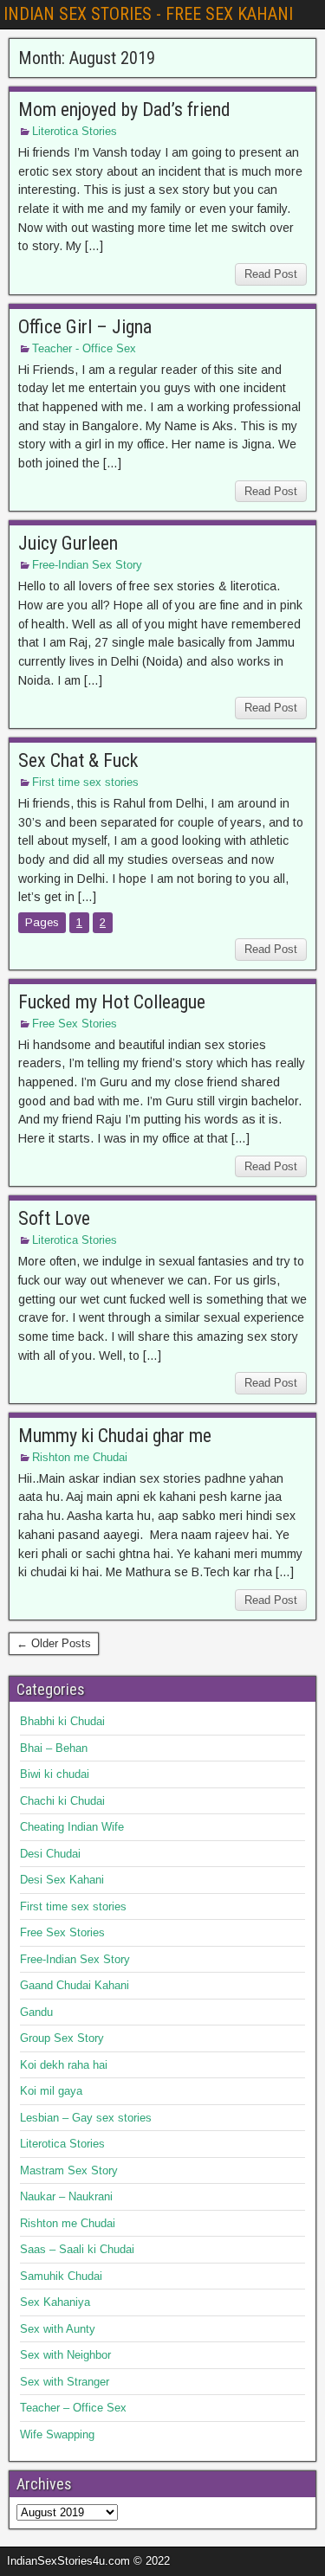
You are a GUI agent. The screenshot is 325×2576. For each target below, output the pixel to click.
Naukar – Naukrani (66, 2196)
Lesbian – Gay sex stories (86, 2118)
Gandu (36, 2012)
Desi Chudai (50, 1854)
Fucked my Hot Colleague (112, 1002)
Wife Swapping (57, 2434)
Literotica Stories (75, 131)
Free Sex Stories (75, 1024)
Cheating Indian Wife (72, 1827)
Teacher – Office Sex (73, 2408)
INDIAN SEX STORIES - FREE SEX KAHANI (148, 14)
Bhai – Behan (54, 1748)
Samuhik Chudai (61, 2276)
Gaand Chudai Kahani (75, 1985)
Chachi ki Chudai (62, 1801)
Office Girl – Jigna (85, 327)
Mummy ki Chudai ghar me (115, 1436)
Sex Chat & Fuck (78, 760)
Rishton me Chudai (80, 1457)
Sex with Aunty (58, 2329)
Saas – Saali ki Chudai (77, 2249)
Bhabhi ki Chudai (62, 1721)
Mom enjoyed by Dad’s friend (124, 109)
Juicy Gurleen (68, 543)
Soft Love (54, 1218)
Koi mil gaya (51, 2091)
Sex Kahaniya (55, 2302)
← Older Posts (54, 1643)
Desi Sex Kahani (62, 1880)
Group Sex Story (62, 2038)
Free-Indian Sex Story (87, 565)
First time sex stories (85, 782)
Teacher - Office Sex (84, 348)
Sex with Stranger (65, 2382)
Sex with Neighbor (65, 2355)
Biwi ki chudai (55, 1774)
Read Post (271, 274)
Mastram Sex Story (69, 2170)
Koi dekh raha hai (64, 2065)
